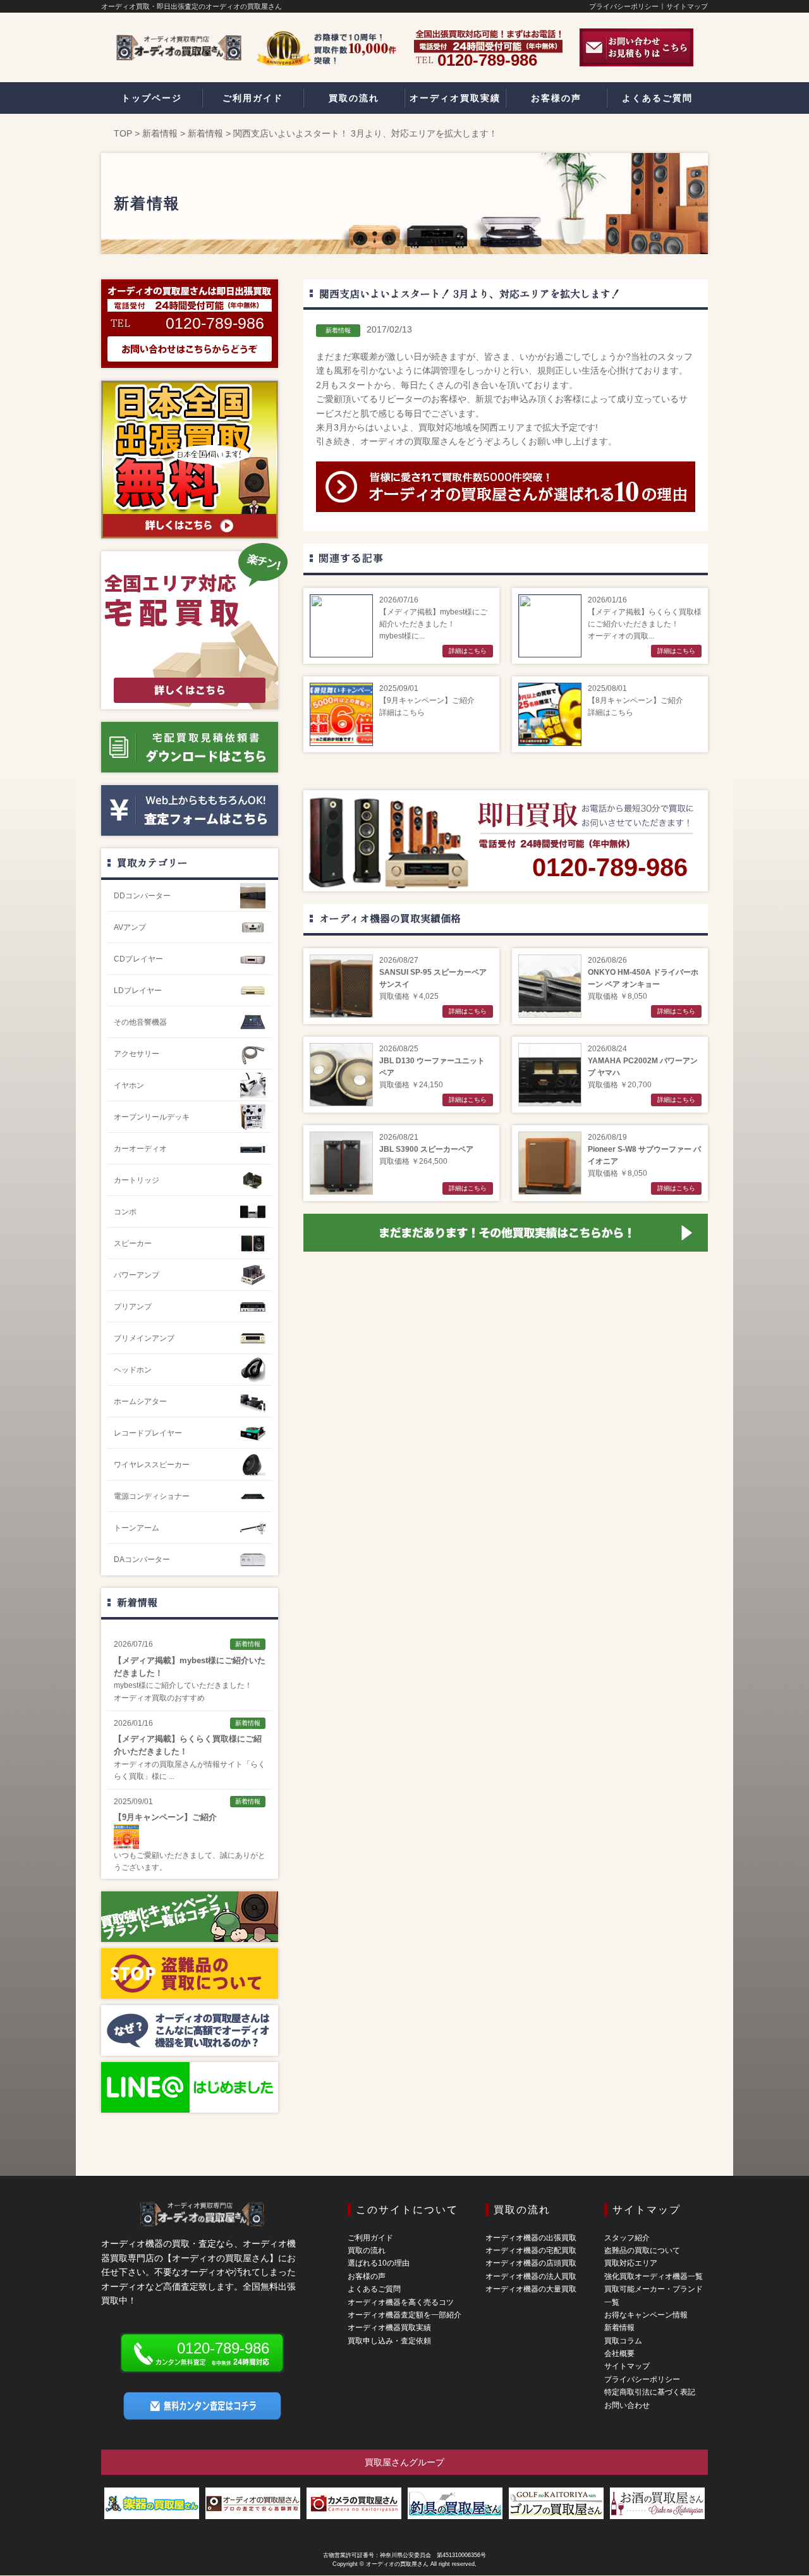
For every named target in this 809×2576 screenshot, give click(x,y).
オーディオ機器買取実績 (389, 2328)
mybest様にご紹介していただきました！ (183, 1685)
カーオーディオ (140, 1149)
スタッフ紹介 (627, 2238)
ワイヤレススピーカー (152, 1465)
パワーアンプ (137, 1275)
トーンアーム (137, 1528)
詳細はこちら (468, 651)
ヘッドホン (133, 1370)
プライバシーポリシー (624, 6)
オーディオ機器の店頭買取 (531, 2263)
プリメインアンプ (144, 1338)
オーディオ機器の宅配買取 (531, 2250)
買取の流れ (367, 2250)
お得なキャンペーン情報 (646, 2315)
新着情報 (160, 133)
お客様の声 (367, 2276)
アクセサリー (137, 1054)
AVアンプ (130, 927)
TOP (123, 133)
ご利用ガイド (370, 2238)
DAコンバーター (142, 1560)
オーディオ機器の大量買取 (531, 2289)
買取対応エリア (631, 2263)
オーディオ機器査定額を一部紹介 (404, 2315)
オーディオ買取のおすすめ (159, 1698)
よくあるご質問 (374, 2289)
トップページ (152, 98)
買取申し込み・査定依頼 (389, 2341)
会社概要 (619, 2353)
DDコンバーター (142, 896)
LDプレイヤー (138, 991)
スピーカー (133, 1243)
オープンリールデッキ (152, 1117)
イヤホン (129, 1085)
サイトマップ (687, 6)
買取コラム (623, 2341)
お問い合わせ (627, 2405)
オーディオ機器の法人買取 (531, 2276)
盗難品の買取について (642, 2250)
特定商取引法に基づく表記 (650, 2392)
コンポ (125, 1212)
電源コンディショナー (152, 1496)
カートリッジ (137, 1180)
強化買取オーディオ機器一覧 (654, 2276)
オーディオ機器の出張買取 (531, 2238)
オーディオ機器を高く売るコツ (401, 2302)
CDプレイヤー (138, 959)
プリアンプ (133, 1307)
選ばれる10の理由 (379, 2263)
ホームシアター (140, 1401)
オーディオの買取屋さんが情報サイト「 (182, 1764)
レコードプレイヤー (148, 1433)
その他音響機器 (140, 1022)
